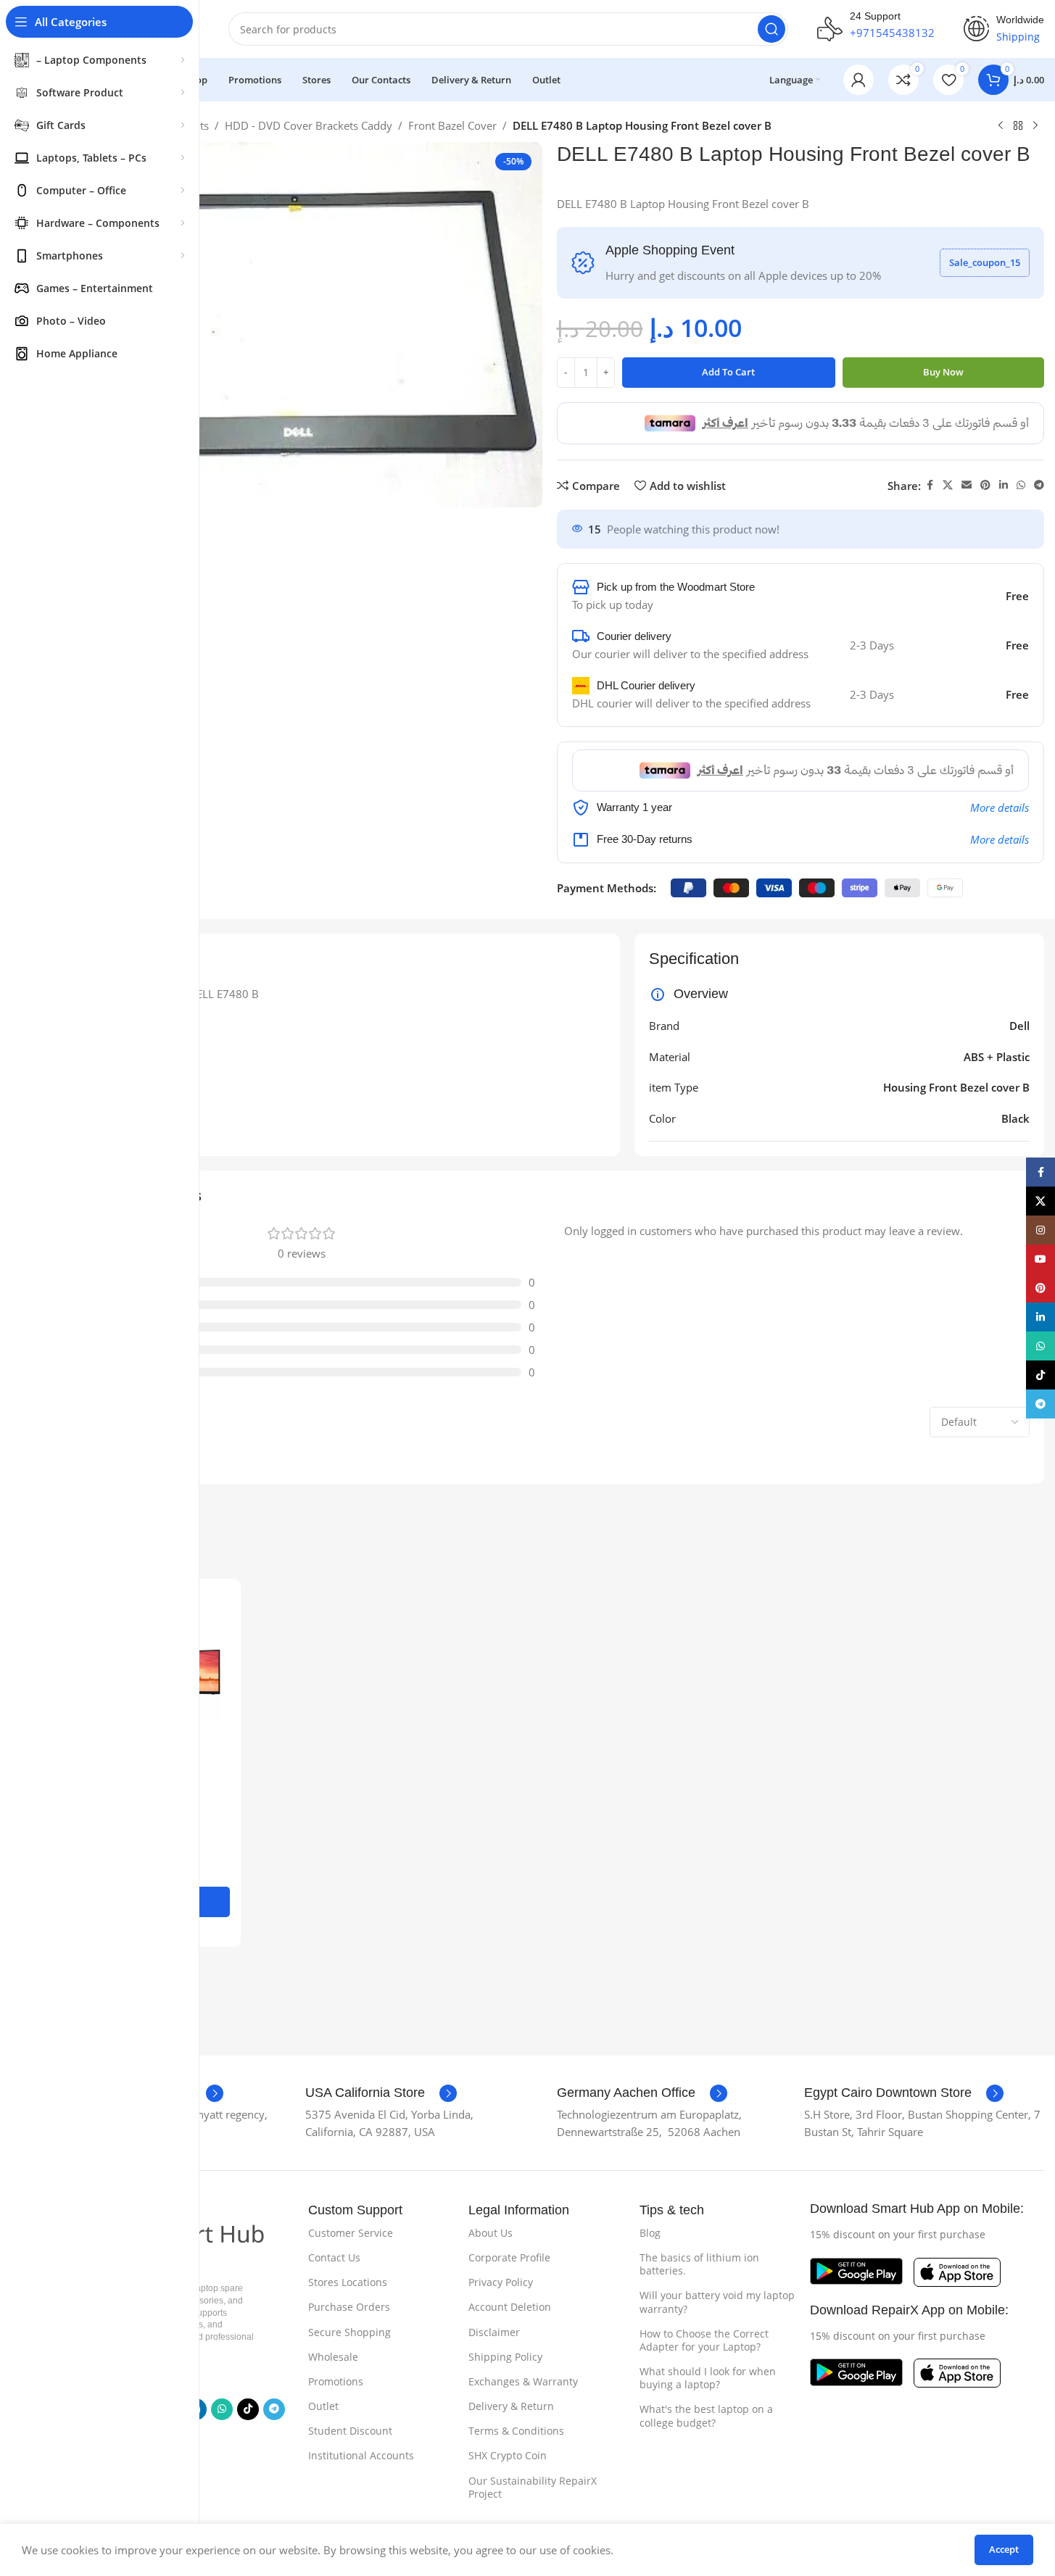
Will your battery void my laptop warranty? (717, 2302)
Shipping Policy (505, 2357)
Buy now (943, 372)
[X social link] (948, 485)
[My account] (859, 80)
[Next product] (1035, 126)
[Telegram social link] (1039, 485)
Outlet (323, 2406)
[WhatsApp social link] (1021, 485)
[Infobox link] (381, 2093)
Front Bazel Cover (452, 125)
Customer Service (351, 2233)
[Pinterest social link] (985, 485)
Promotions (336, 2381)
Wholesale (333, 2357)
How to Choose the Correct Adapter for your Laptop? (704, 2340)
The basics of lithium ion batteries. (699, 2264)
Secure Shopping (349, 2332)
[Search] (771, 29)
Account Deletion (510, 2307)
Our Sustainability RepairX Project (533, 2487)
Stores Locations (348, 2282)
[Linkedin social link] (1004, 485)
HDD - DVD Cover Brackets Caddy (309, 125)
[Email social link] (967, 485)
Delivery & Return (511, 2406)
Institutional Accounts (361, 2455)
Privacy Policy (501, 2282)
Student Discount (350, 2431)
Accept (1004, 2549)
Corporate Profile (509, 2257)
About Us (491, 2233)
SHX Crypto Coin (508, 2455)
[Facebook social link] (930, 485)
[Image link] (856, 2270)
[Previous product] (1001, 126)
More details (1000, 807)
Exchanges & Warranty (523, 2381)
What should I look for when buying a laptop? (708, 2378)
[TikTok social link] (248, 2409)
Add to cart (728, 372)
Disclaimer (494, 2332)
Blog (650, 2233)
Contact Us (334, 2257)
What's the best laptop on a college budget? (706, 2415)
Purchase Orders (349, 2307)
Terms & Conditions (516, 2431)
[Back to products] (1018, 126)
